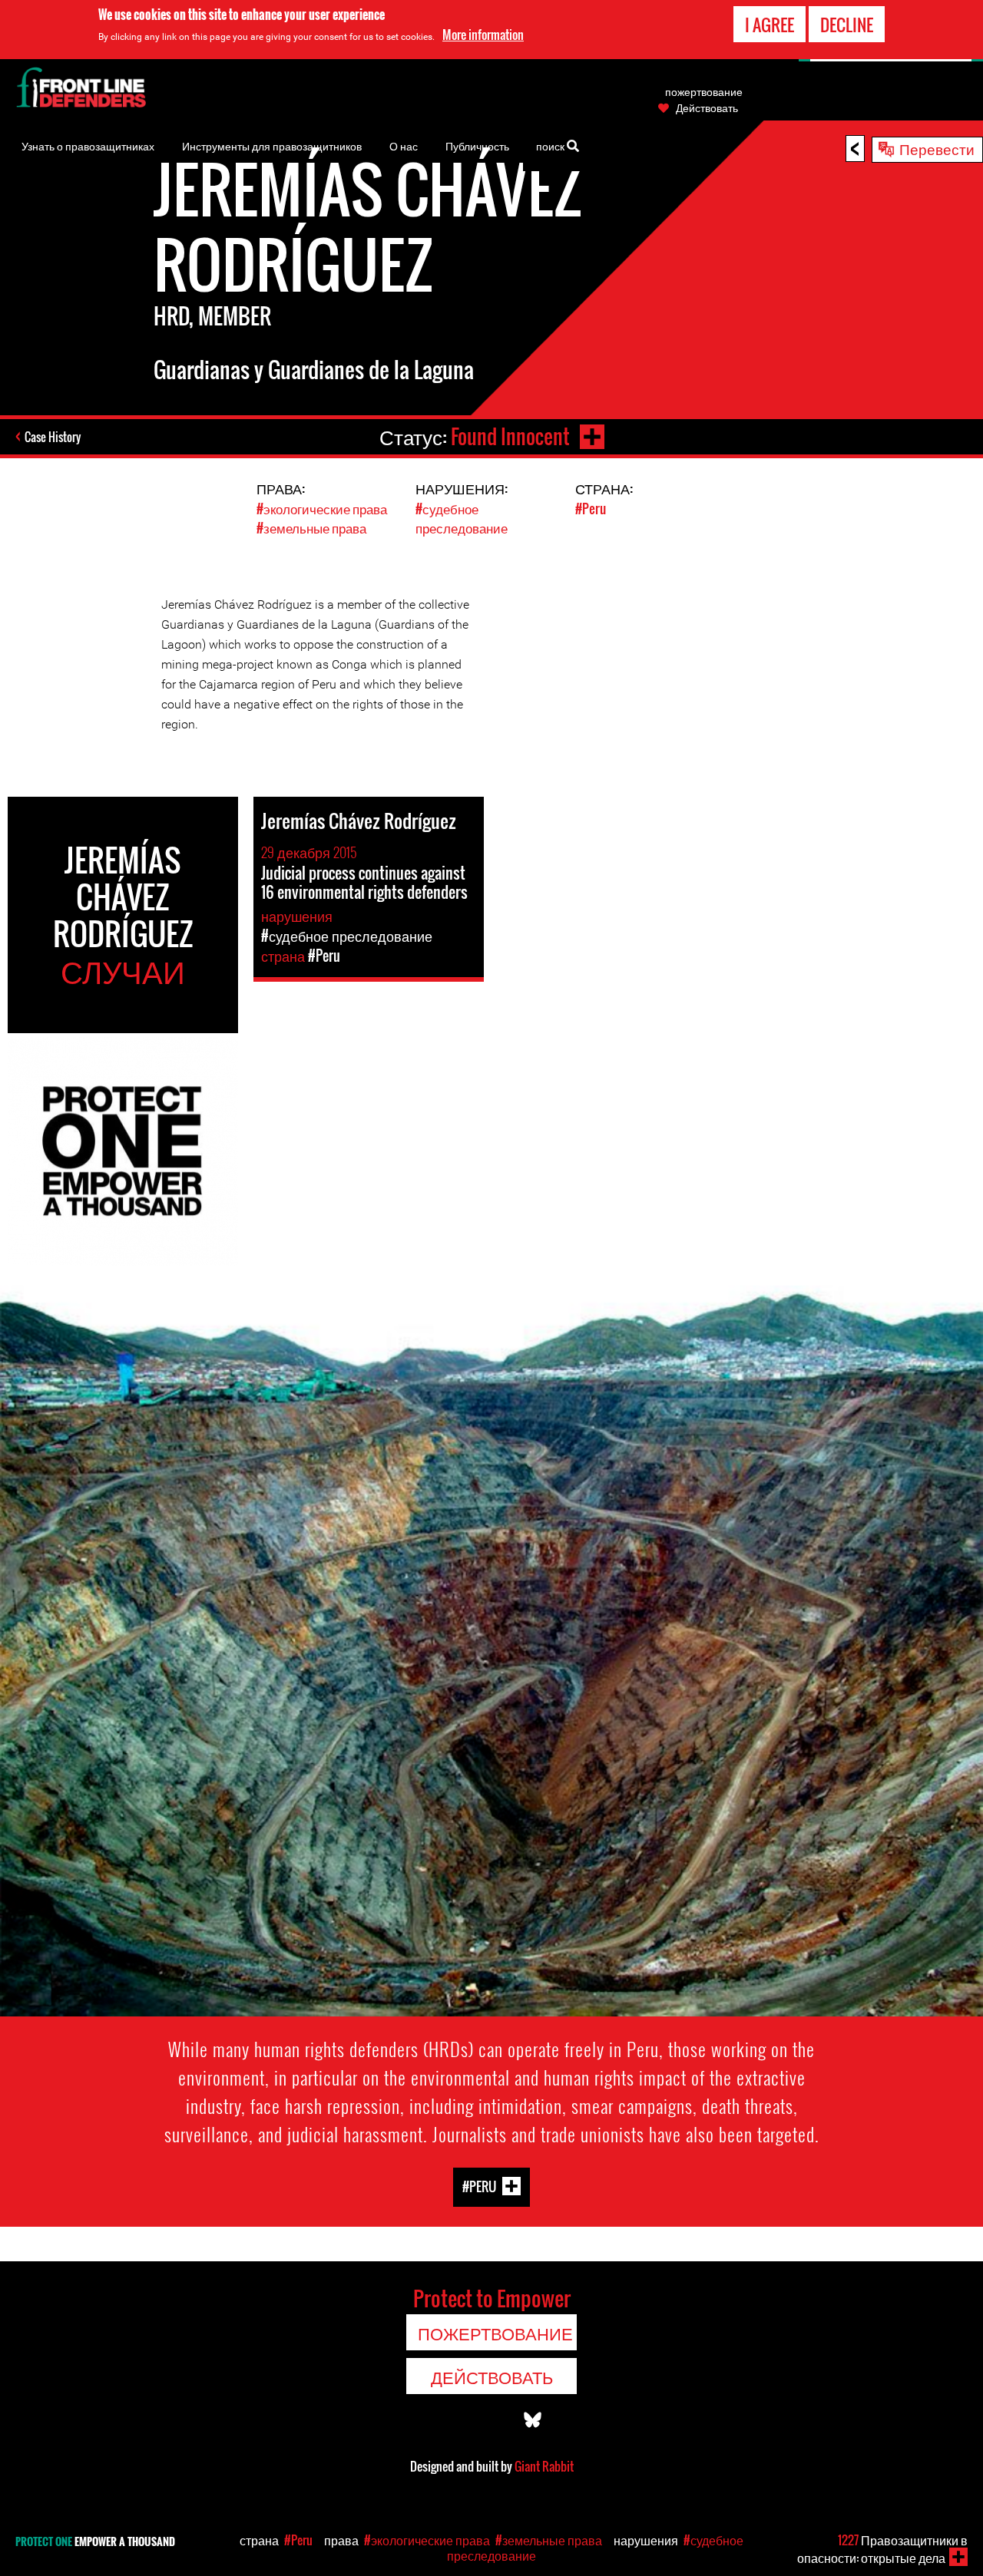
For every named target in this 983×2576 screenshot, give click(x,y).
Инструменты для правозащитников (272, 145)
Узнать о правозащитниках (88, 145)
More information (483, 35)
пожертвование (704, 91)
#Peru (591, 509)
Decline (847, 25)
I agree (770, 25)
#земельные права (311, 528)
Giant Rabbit (544, 2466)
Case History (53, 437)
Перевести (937, 148)
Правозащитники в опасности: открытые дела (882, 2549)
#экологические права (322, 509)
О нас (404, 145)
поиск (551, 145)
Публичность (477, 145)
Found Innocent (510, 436)
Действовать (707, 107)
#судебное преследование (462, 518)
